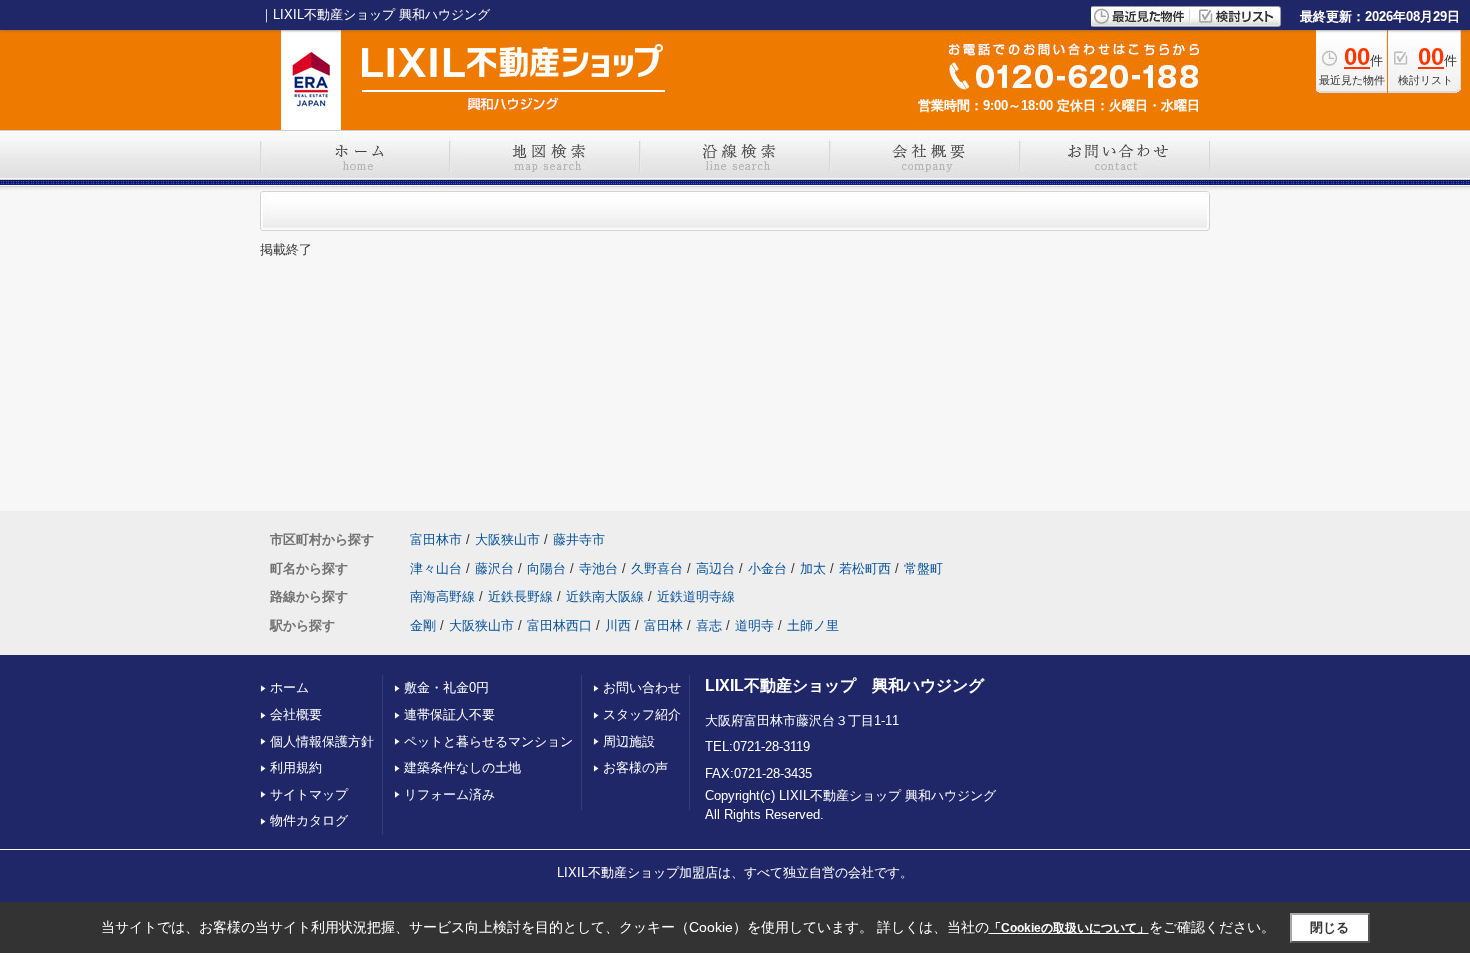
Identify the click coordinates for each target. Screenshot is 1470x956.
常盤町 (923, 568)
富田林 (663, 625)
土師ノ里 (813, 625)
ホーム (289, 687)
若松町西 (865, 568)
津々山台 (436, 568)
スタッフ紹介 (642, 714)
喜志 (709, 625)
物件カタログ (309, 820)
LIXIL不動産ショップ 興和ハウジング (844, 685)
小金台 (767, 568)
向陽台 (546, 568)
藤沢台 (494, 568)
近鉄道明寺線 (696, 596)
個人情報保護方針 (322, 741)
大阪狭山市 (507, 539)
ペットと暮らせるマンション (488, 741)
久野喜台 (657, 568)
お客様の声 (635, 767)
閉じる (1329, 927)
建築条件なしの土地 (462, 767)
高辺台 (715, 568)
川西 (618, 625)
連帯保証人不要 (449, 714)
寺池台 (598, 568)
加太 (813, 568)
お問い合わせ (642, 687)
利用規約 (296, 767)
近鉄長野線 (520, 596)
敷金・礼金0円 (446, 687)
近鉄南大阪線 (605, 596)
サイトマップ (309, 794)
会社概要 (296, 714)
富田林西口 (559, 625)
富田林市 (436, 539)
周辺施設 (629, 741)
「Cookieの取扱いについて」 (1069, 928)
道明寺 (754, 625)
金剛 (423, 625)
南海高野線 (442, 596)
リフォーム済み (449, 794)
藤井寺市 (579, 539)
